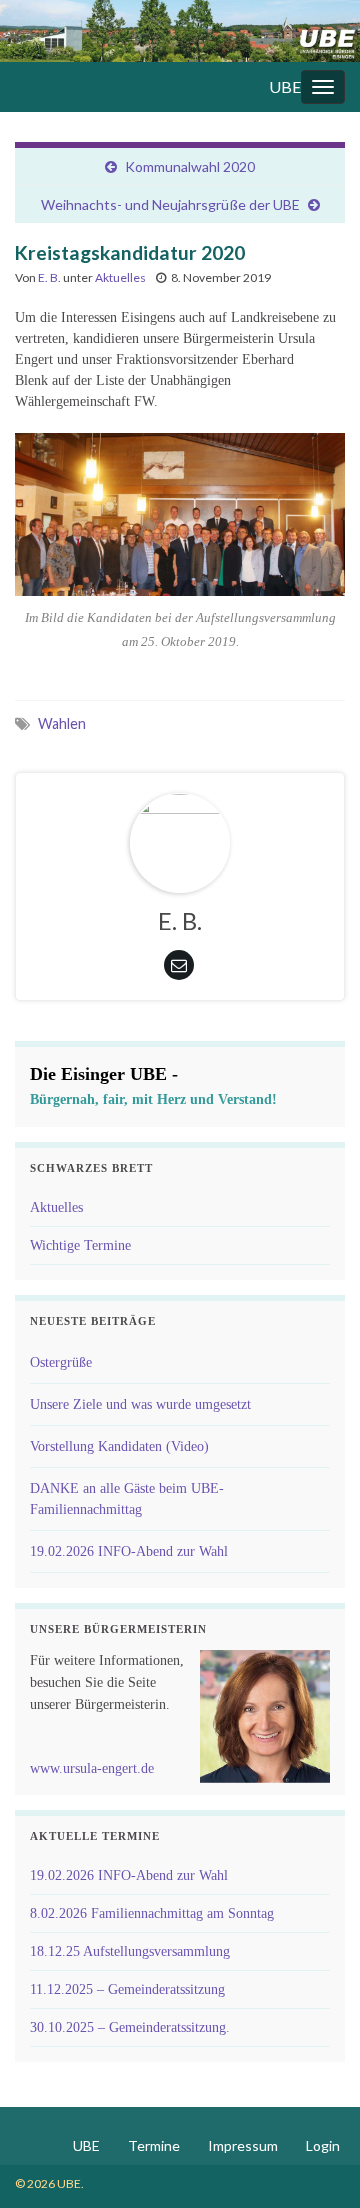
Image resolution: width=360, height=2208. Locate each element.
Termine (154, 2145)
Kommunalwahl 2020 (190, 166)
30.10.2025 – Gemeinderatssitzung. (130, 2027)
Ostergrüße (61, 1362)
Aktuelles (120, 277)
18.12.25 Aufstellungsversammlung (130, 1951)
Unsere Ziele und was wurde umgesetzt (140, 1404)
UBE (285, 86)
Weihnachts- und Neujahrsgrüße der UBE (170, 204)
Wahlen (62, 723)
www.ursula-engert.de (92, 1768)
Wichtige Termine (80, 1245)
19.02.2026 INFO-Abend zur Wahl (129, 1551)
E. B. (49, 277)
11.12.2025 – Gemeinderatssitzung (127, 1989)
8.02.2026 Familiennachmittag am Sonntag (152, 1913)
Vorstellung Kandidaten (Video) (119, 1446)
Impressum (243, 2145)
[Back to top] (315, 2163)
